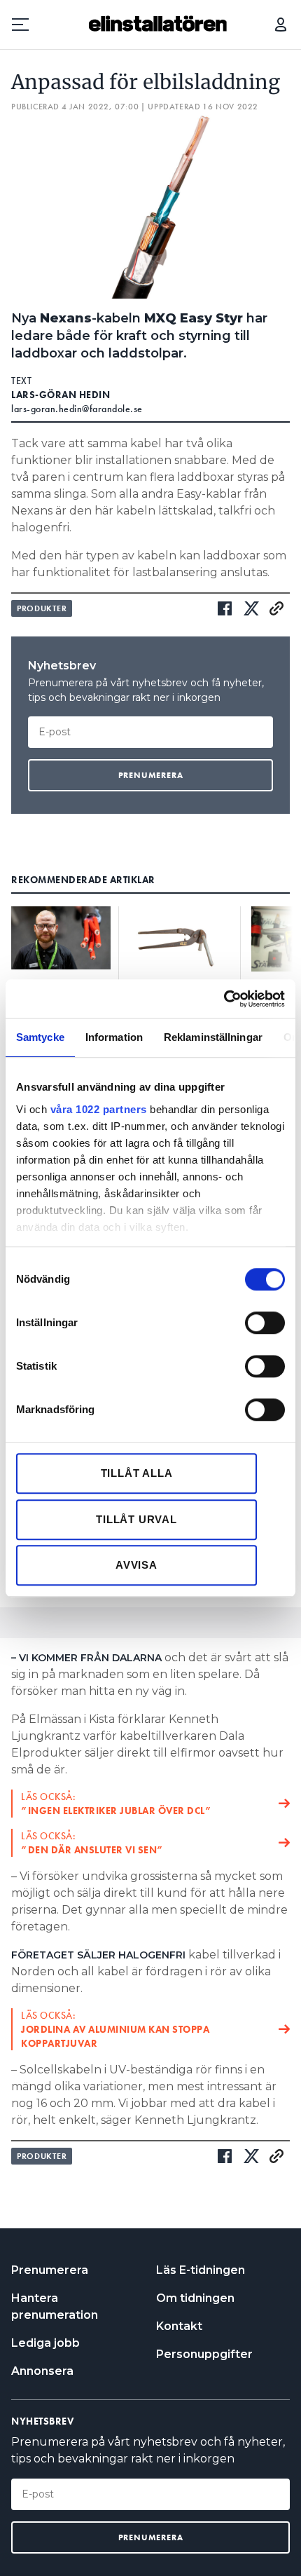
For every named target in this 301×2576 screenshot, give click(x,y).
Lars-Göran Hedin (61, 395)
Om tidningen (195, 2298)
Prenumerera (50, 2270)
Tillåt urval (136, 1519)
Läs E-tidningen (201, 2270)
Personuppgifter (204, 2354)
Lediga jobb (45, 2343)
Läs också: (116, 1804)
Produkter (42, 608)
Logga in (281, 25)
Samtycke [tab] (40, 1037)
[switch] (265, 1323)
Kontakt (179, 2326)
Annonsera (42, 2371)
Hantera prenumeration (55, 2306)
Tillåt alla (137, 1473)
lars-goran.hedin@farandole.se (77, 409)
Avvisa (136, 1565)
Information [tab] (114, 1037)
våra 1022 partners (99, 1109)
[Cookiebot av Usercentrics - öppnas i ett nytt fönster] (224, 999)
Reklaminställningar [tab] (213, 1037)
